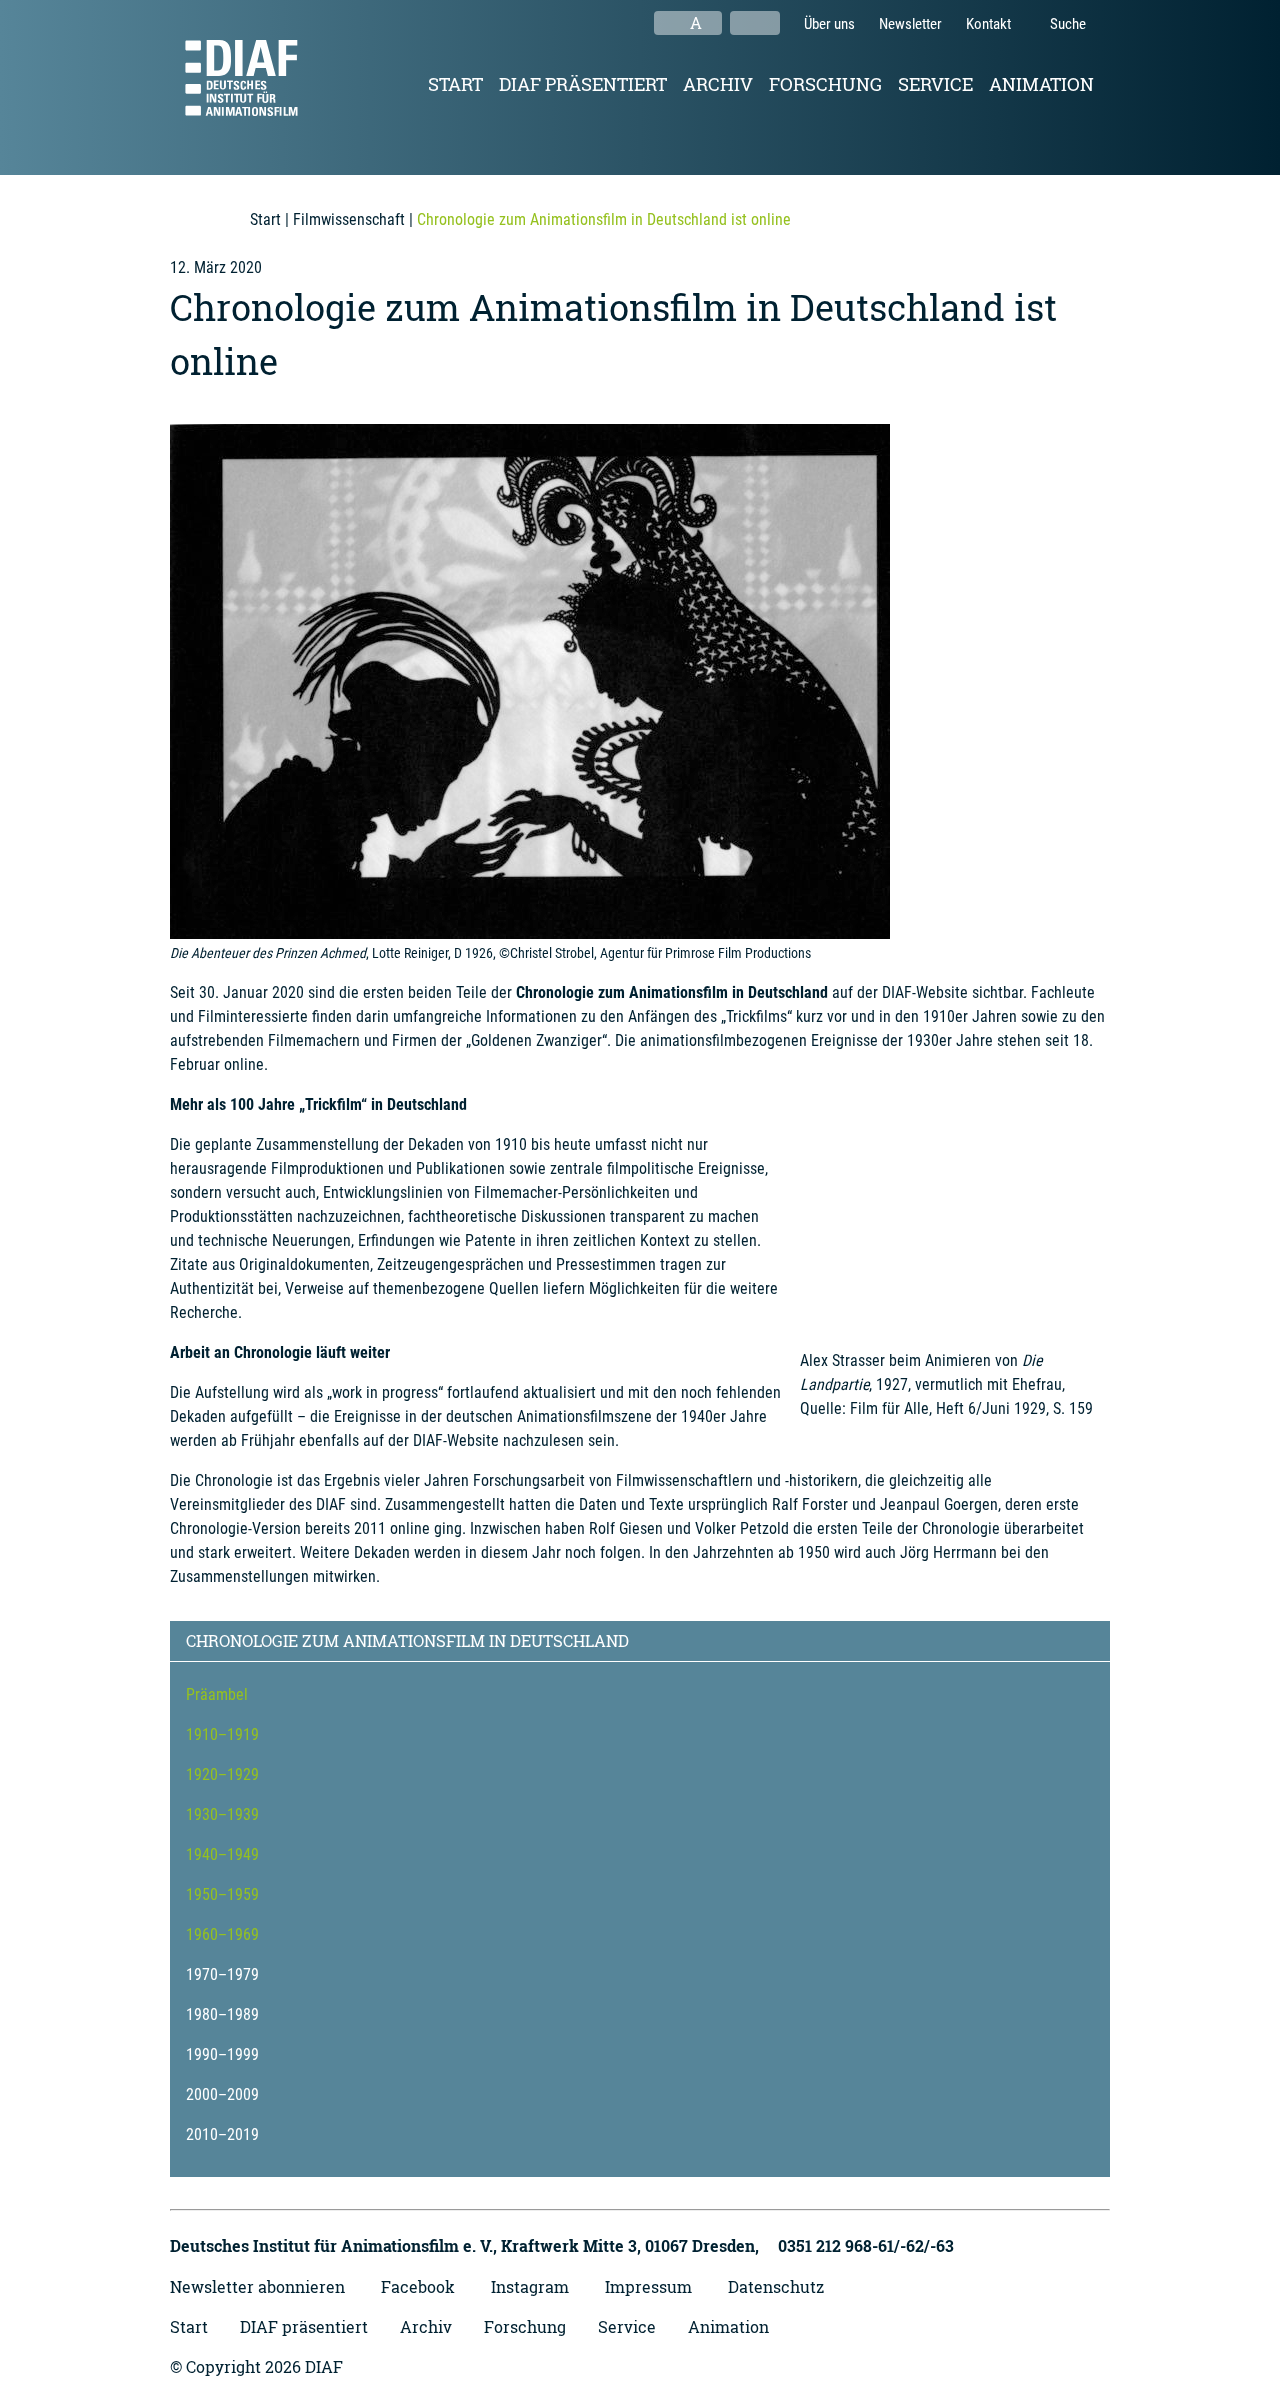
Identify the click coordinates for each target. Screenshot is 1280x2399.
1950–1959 (222, 1894)
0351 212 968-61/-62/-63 (866, 2245)
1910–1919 (222, 1734)
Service (935, 84)
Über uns (829, 24)
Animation (1041, 84)
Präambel (217, 1694)
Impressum (648, 2286)
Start (455, 84)
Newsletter (910, 24)
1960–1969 (222, 1934)
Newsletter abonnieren (257, 2286)
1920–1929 (222, 1774)
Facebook (418, 2286)
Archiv (718, 84)
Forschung (825, 84)
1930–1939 (222, 1814)
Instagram (530, 2286)
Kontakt (988, 24)
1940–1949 (222, 1854)
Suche (1066, 24)
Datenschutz (776, 2286)
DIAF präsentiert (583, 84)
